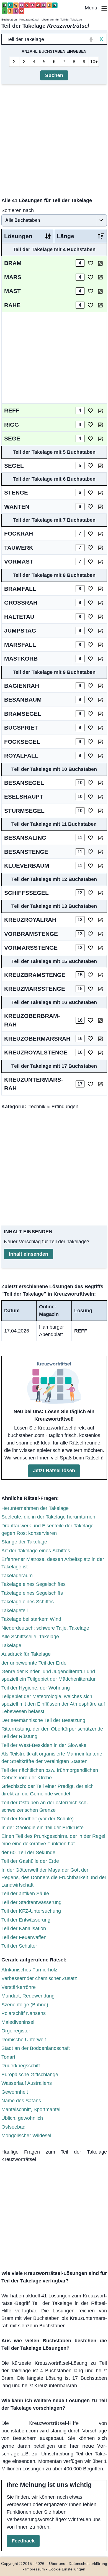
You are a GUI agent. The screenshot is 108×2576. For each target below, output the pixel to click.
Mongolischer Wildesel (26, 2136)
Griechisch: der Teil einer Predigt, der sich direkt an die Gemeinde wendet (47, 1790)
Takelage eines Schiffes (28, 1602)
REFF (12, 410)
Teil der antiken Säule (25, 1894)
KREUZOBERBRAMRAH (32, 1020)
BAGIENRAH (22, 686)
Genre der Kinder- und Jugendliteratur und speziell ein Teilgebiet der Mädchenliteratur (48, 1675)
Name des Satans (21, 2101)
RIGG (11, 425)
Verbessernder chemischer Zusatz (39, 1978)
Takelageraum (17, 1576)
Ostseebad (13, 2127)
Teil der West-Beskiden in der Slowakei (44, 1745)
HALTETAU (19, 617)
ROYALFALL (21, 756)
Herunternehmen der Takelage (35, 1508)
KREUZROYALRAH (30, 920)
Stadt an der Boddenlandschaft (36, 2048)
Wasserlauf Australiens (27, 2083)
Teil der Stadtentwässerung (31, 1902)
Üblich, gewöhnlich (22, 2118)
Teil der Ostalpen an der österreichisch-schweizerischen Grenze (45, 1806)
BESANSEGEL (24, 783)
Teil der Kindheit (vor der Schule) (38, 1819)
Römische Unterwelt (24, 2040)
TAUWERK (19, 548)
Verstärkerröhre (19, 1987)
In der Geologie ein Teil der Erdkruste (43, 1828)
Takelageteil (15, 1611)
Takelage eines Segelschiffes (34, 1584)
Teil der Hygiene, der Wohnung (36, 1688)
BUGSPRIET (21, 728)
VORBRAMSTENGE (31, 934)
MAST (12, 291)
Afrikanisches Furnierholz (29, 1970)
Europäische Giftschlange (30, 2075)
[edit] (100, 263)
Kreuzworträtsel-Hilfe (54, 2423)
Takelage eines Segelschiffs (32, 1593)
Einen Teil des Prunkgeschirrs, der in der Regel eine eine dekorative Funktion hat (53, 1840)
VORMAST (19, 561)
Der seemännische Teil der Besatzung (43, 1720)
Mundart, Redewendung (28, 1996)
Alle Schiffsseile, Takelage (30, 1637)
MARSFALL (20, 645)
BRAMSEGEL (23, 714)
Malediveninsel (18, 2022)
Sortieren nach (18, 210)
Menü (93, 8)
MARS (13, 277)
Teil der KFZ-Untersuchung (31, 1911)
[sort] (48, 236)
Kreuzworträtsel (29, 20)
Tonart (8, 2057)
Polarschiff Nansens (24, 2013)
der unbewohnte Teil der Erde (34, 1663)
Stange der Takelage (24, 1542)
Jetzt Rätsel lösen (54, 1471)
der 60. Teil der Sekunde (28, 1853)
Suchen (54, 75)
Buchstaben (9, 20)
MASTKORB (21, 658)
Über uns (57, 2564)
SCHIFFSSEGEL (26, 893)
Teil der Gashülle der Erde (30, 1861)
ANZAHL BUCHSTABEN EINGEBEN (54, 51)
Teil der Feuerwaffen (24, 1937)
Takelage (11, 1645)
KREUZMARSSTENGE (35, 989)
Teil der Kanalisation (24, 1928)
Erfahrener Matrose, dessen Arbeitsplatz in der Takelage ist (53, 1563)
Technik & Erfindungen (53, 1107)
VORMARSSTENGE (31, 948)
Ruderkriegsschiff (21, 2066)
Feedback (23, 2541)
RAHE (12, 305)
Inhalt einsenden (29, 1254)
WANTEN (17, 507)
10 (93, 62)
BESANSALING (25, 838)
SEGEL (14, 466)
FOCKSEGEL (22, 742)
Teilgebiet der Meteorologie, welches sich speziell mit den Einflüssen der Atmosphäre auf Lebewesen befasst (53, 1704)
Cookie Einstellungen (67, 2569)
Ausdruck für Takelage (26, 1654)
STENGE (16, 492)
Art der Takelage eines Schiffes (36, 1551)
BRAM (13, 263)
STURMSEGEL (24, 811)
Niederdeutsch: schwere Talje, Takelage (45, 1628)
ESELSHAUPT (24, 797)
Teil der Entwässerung (26, 1920)
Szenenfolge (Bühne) (25, 2005)
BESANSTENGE (26, 852)
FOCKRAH (19, 533)
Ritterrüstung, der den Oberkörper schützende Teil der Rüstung (52, 1733)
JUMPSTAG (20, 630)
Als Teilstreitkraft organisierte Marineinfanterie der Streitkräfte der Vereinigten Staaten (52, 1758)
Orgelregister (16, 2031)
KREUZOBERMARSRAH (37, 1039)
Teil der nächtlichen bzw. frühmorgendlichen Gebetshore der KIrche (50, 1774)
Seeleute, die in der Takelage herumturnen (48, 1517)
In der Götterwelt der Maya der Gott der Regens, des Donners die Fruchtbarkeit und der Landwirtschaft (54, 1877)
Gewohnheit (15, 2092)
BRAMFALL (20, 589)
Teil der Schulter (19, 1946)
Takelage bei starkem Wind (31, 1619)
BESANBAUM (23, 700)
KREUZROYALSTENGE (36, 1052)
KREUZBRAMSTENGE (35, 975)
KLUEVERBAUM (27, 866)
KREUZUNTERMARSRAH (34, 1084)
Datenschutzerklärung (88, 2564)
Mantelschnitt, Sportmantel (31, 2109)
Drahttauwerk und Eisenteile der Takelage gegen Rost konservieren (47, 1529)
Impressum (35, 2569)
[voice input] (91, 39)
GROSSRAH (21, 602)
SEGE (12, 438)
